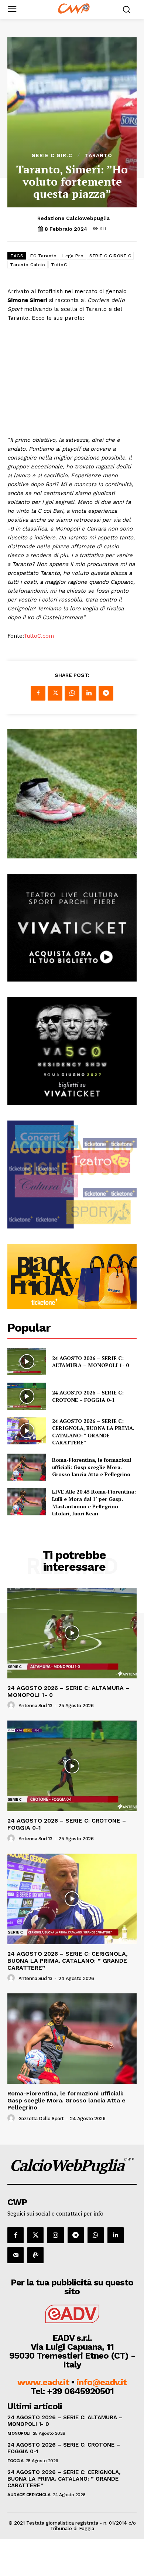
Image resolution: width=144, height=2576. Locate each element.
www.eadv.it (43, 2382)
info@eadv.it (102, 2382)
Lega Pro (73, 256)
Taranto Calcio (28, 265)
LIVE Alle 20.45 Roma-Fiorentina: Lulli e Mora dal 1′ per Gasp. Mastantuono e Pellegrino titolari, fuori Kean (94, 1502)
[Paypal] (35, 2255)
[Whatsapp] (96, 2235)
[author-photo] (12, 1705)
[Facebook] (38, 693)
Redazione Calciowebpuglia (73, 218)
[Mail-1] (16, 2255)
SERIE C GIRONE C (110, 256)
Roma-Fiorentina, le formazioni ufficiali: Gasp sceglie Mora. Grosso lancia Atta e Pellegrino (92, 1467)
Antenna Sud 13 (35, 1706)
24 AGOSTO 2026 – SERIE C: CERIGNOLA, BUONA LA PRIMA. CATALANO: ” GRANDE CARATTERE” (93, 1432)
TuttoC (59, 265)
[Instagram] (55, 2235)
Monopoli (19, 2433)
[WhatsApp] (72, 693)
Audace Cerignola (29, 2495)
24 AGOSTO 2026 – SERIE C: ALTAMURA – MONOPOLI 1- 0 (90, 1362)
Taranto (99, 155)
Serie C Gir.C (52, 155)
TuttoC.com (39, 636)
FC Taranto (43, 256)
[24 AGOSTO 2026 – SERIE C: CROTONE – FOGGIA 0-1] (27, 1396)
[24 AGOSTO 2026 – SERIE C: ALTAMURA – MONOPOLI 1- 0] (27, 1362)
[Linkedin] (89, 693)
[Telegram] (106, 693)
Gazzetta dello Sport (41, 2119)
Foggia (15, 2461)
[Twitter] (55, 693)
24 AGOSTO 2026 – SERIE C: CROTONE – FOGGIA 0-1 (88, 1396)
